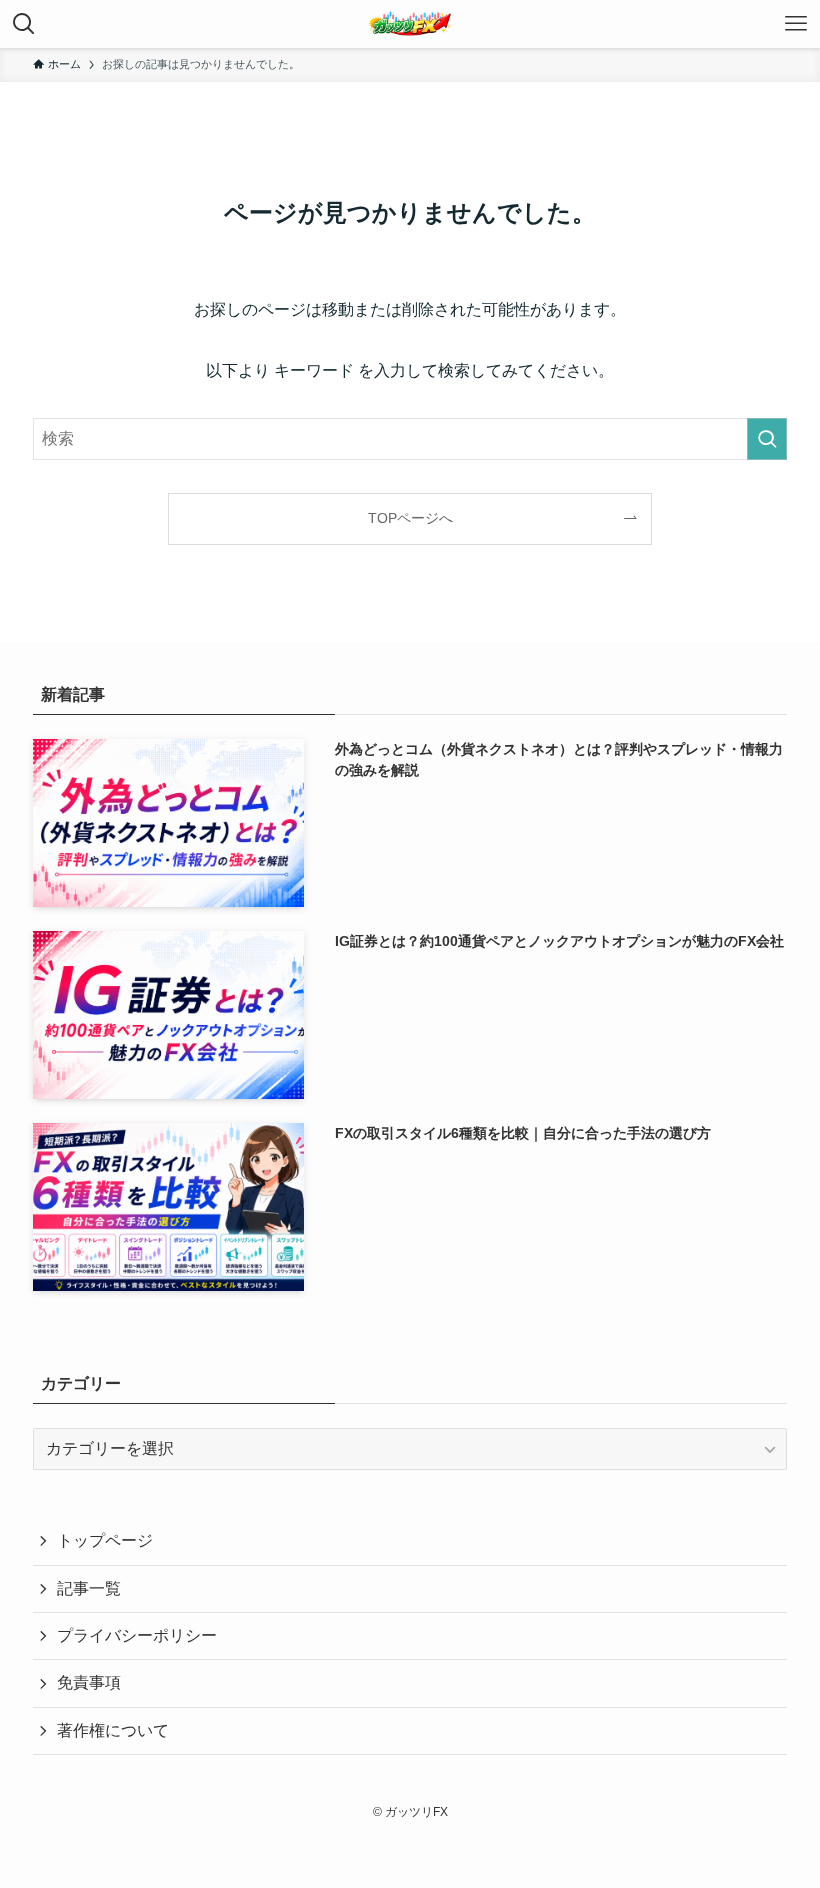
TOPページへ (410, 518)
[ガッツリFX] (410, 24)
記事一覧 (89, 1588)
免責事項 (89, 1682)
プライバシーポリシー (137, 1635)
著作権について (113, 1730)
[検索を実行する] (767, 439)
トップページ (105, 1540)
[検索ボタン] (24, 24)
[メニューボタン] (796, 24)
